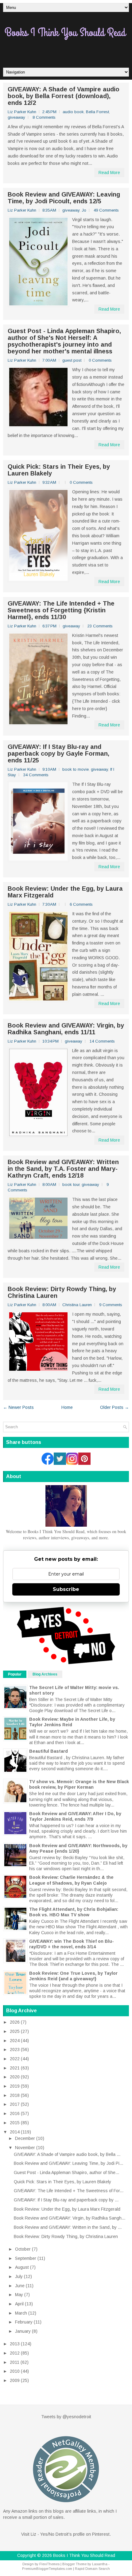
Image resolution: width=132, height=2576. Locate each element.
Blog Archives (45, 1674)
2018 (15, 2095)
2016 (15, 2113)
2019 (15, 2086)
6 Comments (81, 904)
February (24, 2322)
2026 (15, 2022)
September (26, 2258)
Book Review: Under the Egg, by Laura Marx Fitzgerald (65, 892)
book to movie (76, 769)
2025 (15, 2031)
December (25, 2138)
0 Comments (100, 360)
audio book (73, 112)
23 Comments (100, 626)
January (23, 2331)
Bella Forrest (97, 112)
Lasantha (100, 2564)
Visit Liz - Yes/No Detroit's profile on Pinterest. (66, 2534)
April (19, 2304)
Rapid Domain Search (92, 2569)
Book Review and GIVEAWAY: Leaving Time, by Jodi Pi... (68, 2163)
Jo (84, 210)
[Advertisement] (68, 52)
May (19, 2295)
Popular (15, 1674)
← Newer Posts (18, 1407)
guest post (72, 360)
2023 (15, 2049)
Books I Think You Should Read (84, 2555)
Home (67, 1407)
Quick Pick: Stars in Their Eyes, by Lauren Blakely (59, 470)
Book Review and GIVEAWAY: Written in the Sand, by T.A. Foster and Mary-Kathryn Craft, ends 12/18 (63, 1169)
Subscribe (66, 1589)
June (20, 2286)
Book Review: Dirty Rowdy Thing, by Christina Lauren (62, 1292)
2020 (15, 2077)
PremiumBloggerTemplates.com (47, 2569)
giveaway (16, 117)
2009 (15, 2380)
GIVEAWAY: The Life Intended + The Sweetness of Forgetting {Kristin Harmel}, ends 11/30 (61, 610)
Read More (109, 173)
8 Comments (44, 117)
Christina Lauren (77, 1305)
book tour (71, 1185)
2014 (15, 2132)
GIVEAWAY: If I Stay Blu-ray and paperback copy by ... (66, 2200)
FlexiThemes (49, 2564)
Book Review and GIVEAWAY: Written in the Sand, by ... (68, 2227)
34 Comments (36, 775)
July (19, 2276)
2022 (15, 2059)
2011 (15, 2362)
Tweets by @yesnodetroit (66, 2417)
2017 (15, 2104)
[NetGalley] (66, 2505)
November (25, 2148)
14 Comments (102, 1041)
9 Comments (111, 1305)
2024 (15, 2041)
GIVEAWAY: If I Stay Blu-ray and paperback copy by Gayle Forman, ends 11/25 (58, 753)
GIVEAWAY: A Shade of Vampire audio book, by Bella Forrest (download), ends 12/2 (64, 96)
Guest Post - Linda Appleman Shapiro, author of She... (66, 2173)
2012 (15, 2353)
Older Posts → (115, 1407)
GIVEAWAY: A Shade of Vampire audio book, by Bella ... (67, 2154)
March (21, 2313)
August (22, 2267)
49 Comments (106, 210)
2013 (15, 2344)
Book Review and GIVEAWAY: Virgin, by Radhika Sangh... (70, 2218)
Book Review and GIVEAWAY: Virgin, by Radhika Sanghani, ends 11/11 (66, 1029)
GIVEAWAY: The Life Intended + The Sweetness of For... (69, 2191)
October (23, 2249)
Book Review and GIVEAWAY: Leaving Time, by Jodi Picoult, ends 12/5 (64, 198)
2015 (15, 2123)
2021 (15, 2068)
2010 (15, 2371)
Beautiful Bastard (49, 1751)
